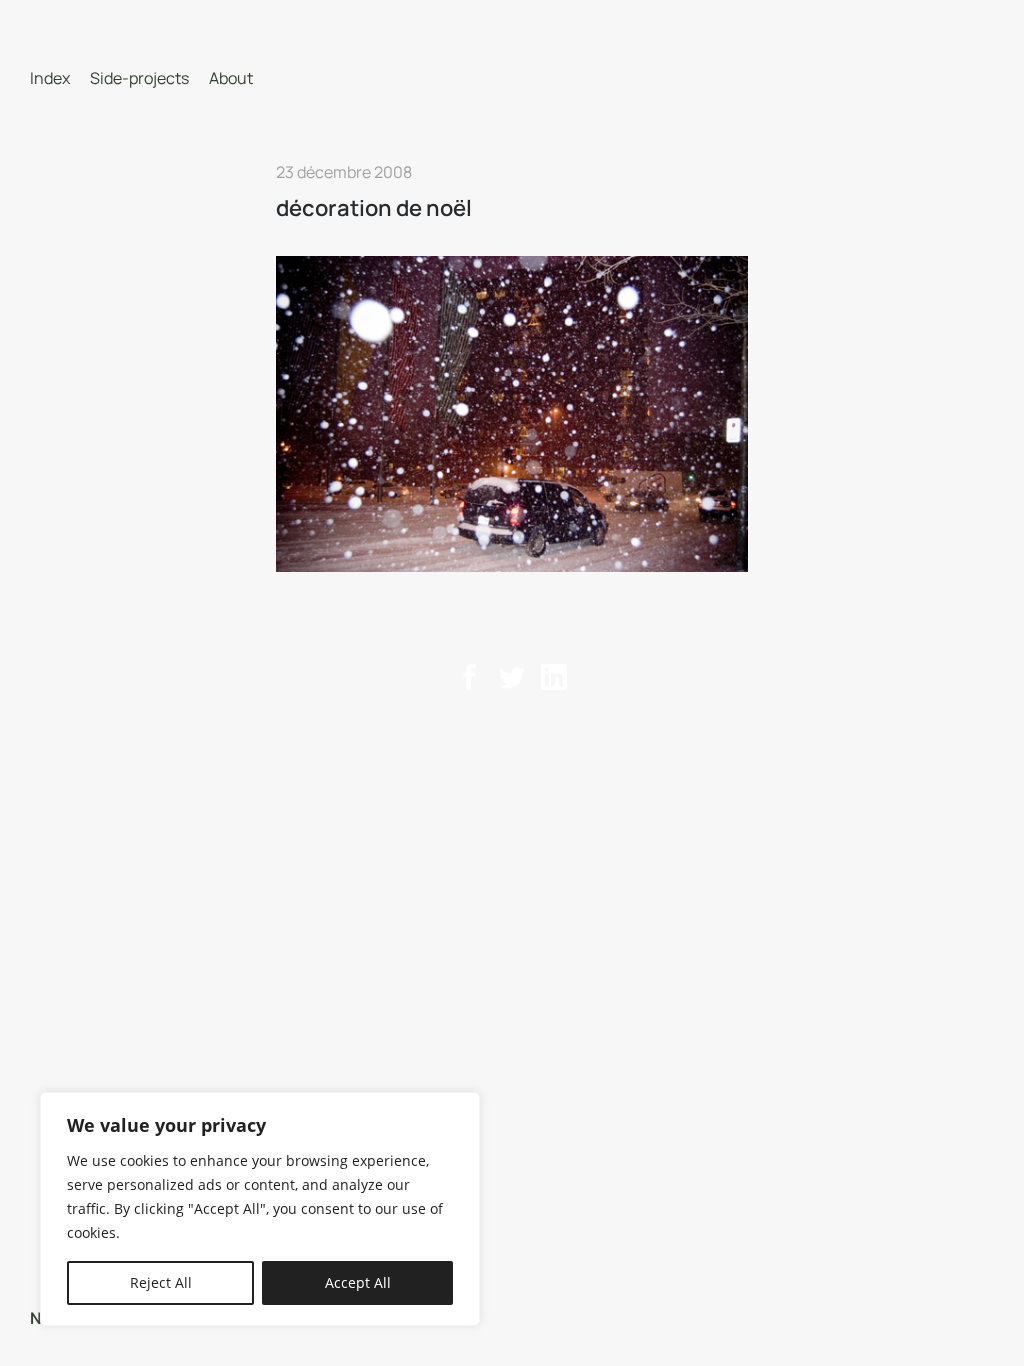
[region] (260, 1209)
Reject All (161, 1282)
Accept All (358, 1282)
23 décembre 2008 (344, 172)
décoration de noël (374, 208)
